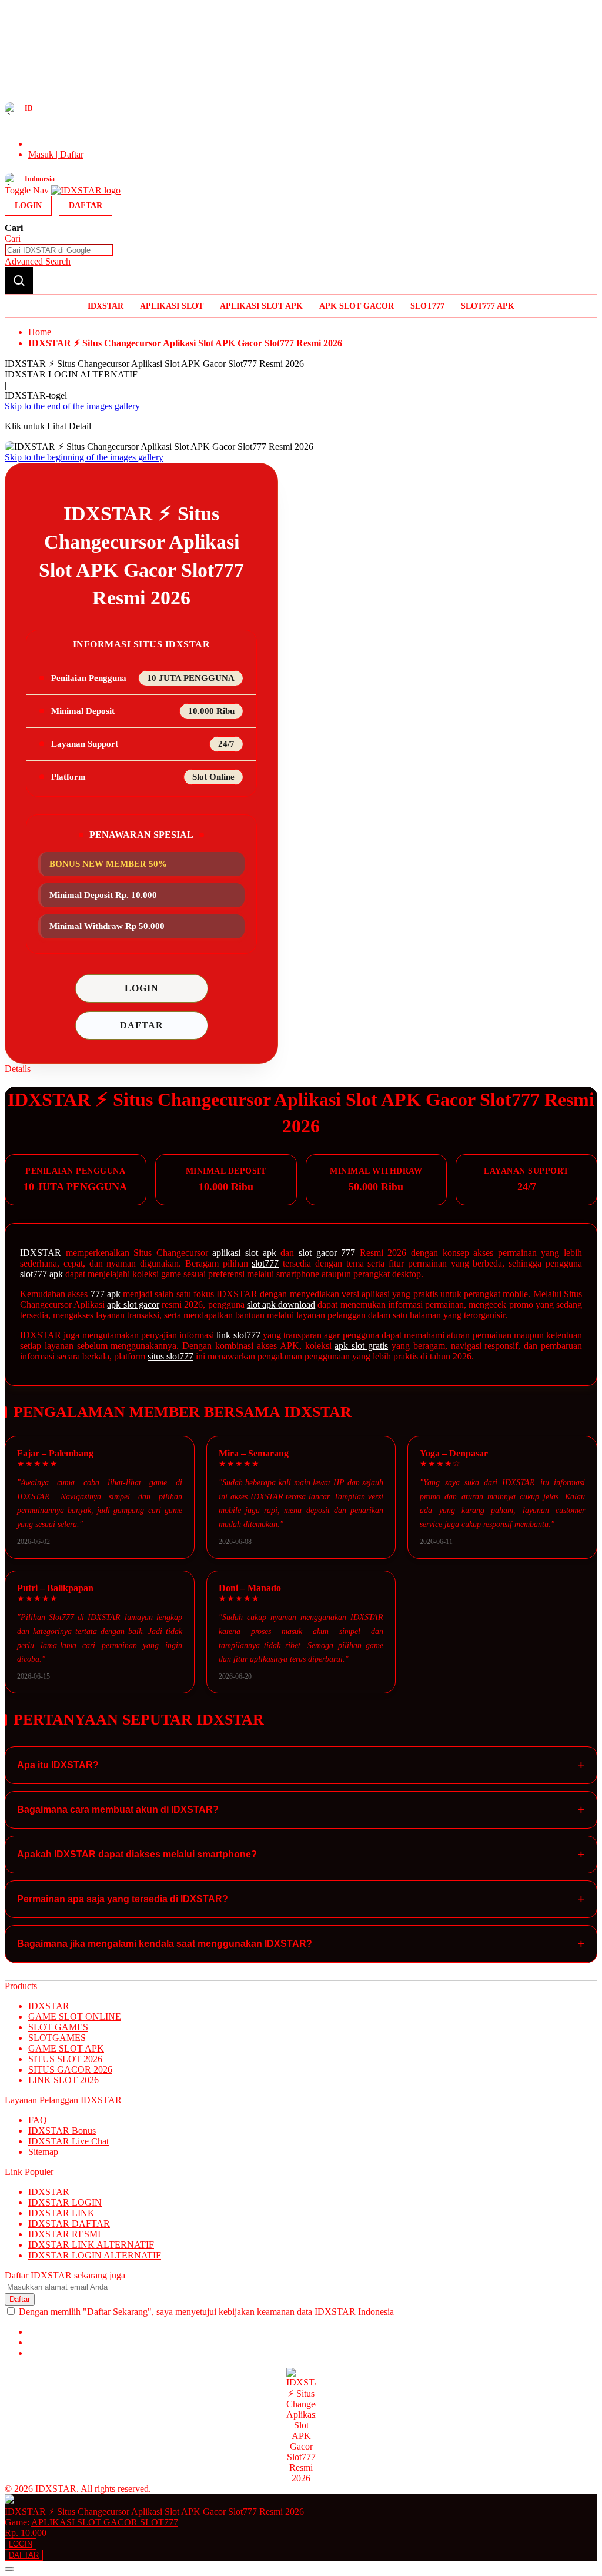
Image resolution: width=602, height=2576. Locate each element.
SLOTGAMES (57, 2038)
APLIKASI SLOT (172, 306)
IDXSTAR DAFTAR (69, 2223)
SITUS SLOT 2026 (65, 2059)
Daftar (86, 206)
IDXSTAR (106, 306)
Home (40, 332)
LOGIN (142, 988)
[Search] (19, 280)
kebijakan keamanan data (265, 2312)
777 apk (106, 1294)
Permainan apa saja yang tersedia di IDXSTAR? (301, 1899)
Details (18, 1069)
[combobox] (59, 250)
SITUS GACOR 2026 (70, 2069)
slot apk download (281, 1304)
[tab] (301, 1069)
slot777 (265, 1263)
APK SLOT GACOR (357, 306)
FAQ (38, 2120)
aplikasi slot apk (244, 1253)
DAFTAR (142, 1025)
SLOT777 (427, 306)
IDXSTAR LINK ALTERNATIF (91, 2245)
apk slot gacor (133, 1304)
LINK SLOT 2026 (63, 2080)
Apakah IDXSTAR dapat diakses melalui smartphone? (301, 1854)
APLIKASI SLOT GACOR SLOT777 (105, 2522)
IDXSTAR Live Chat (68, 2141)
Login (28, 206)
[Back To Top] (9, 2569)
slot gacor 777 (327, 1253)
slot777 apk (41, 1274)
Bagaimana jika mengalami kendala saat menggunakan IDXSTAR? (301, 1944)
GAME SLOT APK (66, 2048)
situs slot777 (170, 1356)
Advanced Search (38, 261)
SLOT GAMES (58, 2027)
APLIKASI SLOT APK (261, 306)
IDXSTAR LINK (61, 2213)
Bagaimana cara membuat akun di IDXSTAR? (301, 1810)
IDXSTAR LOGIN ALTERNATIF (95, 2255)
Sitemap (43, 2152)
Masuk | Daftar (56, 154)
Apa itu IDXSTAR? (301, 1765)
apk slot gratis (361, 1346)
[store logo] (86, 190)
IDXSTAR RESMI (64, 2234)
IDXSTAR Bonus (62, 2131)
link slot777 (238, 1335)
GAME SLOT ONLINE (75, 2017)
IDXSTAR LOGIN (65, 2202)
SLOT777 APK (488, 306)
